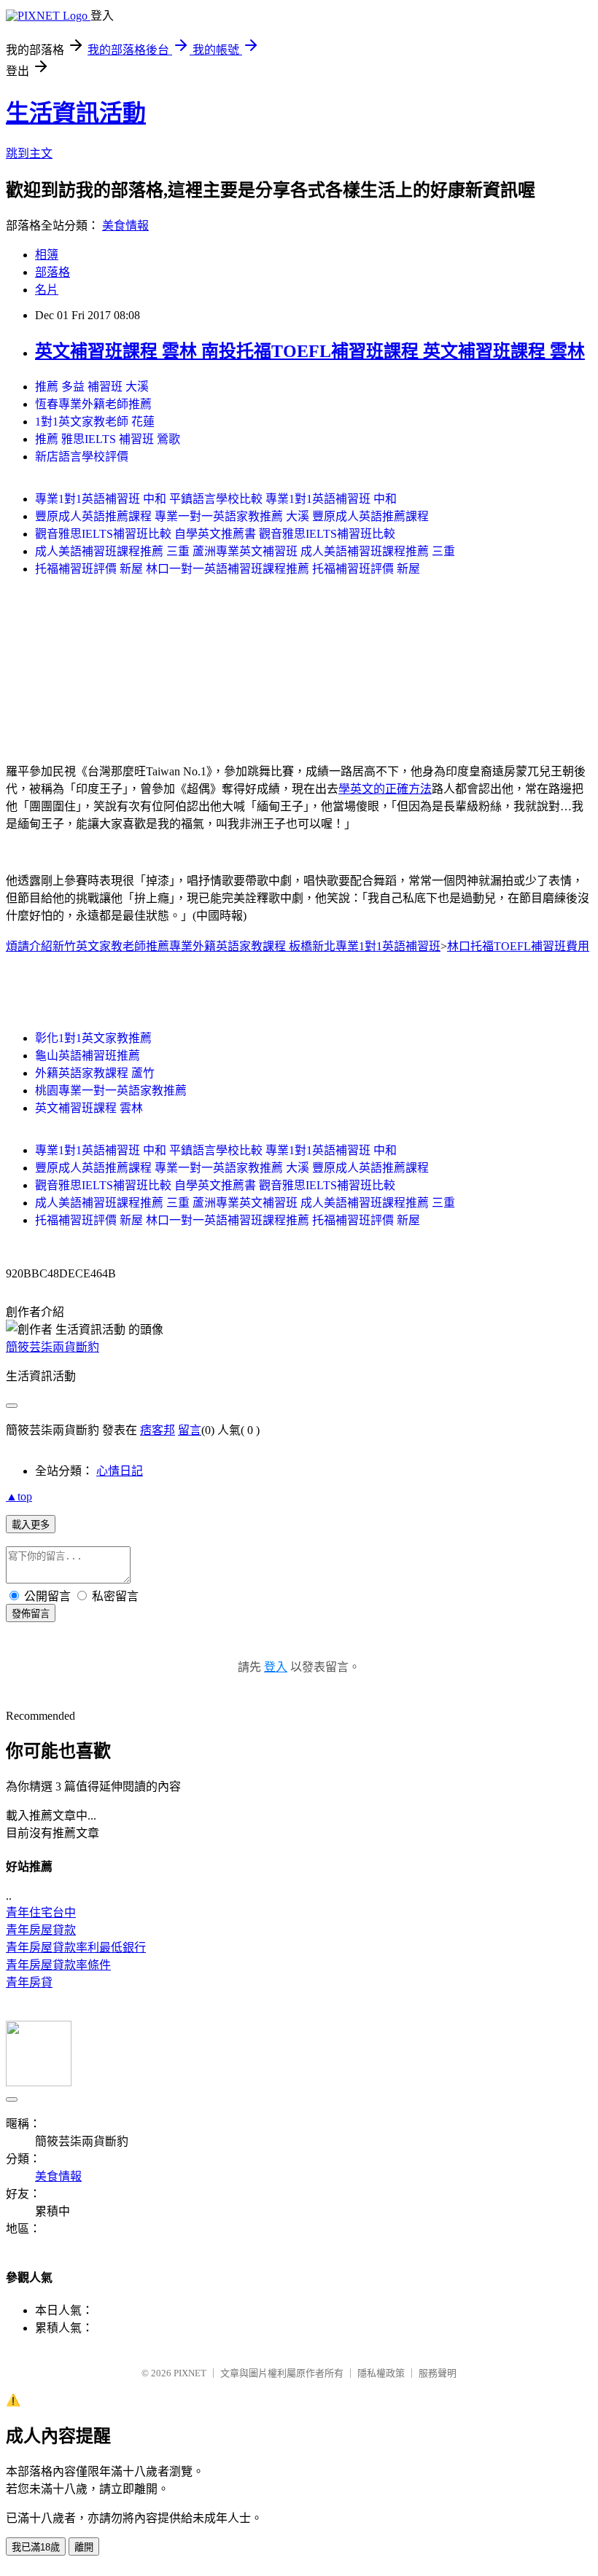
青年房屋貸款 (41, 1930)
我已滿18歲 (36, 2547)
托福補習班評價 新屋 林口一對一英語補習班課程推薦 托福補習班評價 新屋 (228, 569)
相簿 (47, 255)
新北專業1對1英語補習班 (376, 946)
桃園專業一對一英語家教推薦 (111, 1091)
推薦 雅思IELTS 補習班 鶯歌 (108, 439)
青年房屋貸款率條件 (58, 1965)
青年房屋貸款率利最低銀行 (76, 1947)
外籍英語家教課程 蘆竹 (95, 1073)
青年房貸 (29, 1982)
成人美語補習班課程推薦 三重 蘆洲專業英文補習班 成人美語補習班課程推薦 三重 (245, 551)
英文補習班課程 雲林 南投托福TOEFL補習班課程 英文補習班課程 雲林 (310, 351)
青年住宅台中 (41, 1913)
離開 (84, 2547)
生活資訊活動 (76, 113)
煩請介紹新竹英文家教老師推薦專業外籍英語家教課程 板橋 (159, 946)
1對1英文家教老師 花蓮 (95, 422)
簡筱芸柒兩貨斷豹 (53, 1347)
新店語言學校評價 (82, 457)
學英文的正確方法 (385, 789)
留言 (190, 1430)
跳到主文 (29, 153)
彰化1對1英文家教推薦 (93, 1038)
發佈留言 (31, 1614)
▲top (19, 1496)
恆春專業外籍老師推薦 (93, 404)
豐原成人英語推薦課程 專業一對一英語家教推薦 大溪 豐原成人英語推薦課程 (232, 516)
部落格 (53, 272)
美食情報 (125, 226)
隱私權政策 (381, 2373)
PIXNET (190, 2373)
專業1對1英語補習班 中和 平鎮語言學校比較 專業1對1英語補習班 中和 (216, 499)
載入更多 (31, 1525)
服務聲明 (438, 2373)
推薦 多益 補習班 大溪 (92, 387)
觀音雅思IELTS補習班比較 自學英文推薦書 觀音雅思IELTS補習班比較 (215, 534)
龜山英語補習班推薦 (88, 1056)
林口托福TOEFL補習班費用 (518, 946)
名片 (47, 290)
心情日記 (120, 1471)
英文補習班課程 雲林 (89, 1108)
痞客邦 (158, 1430)
